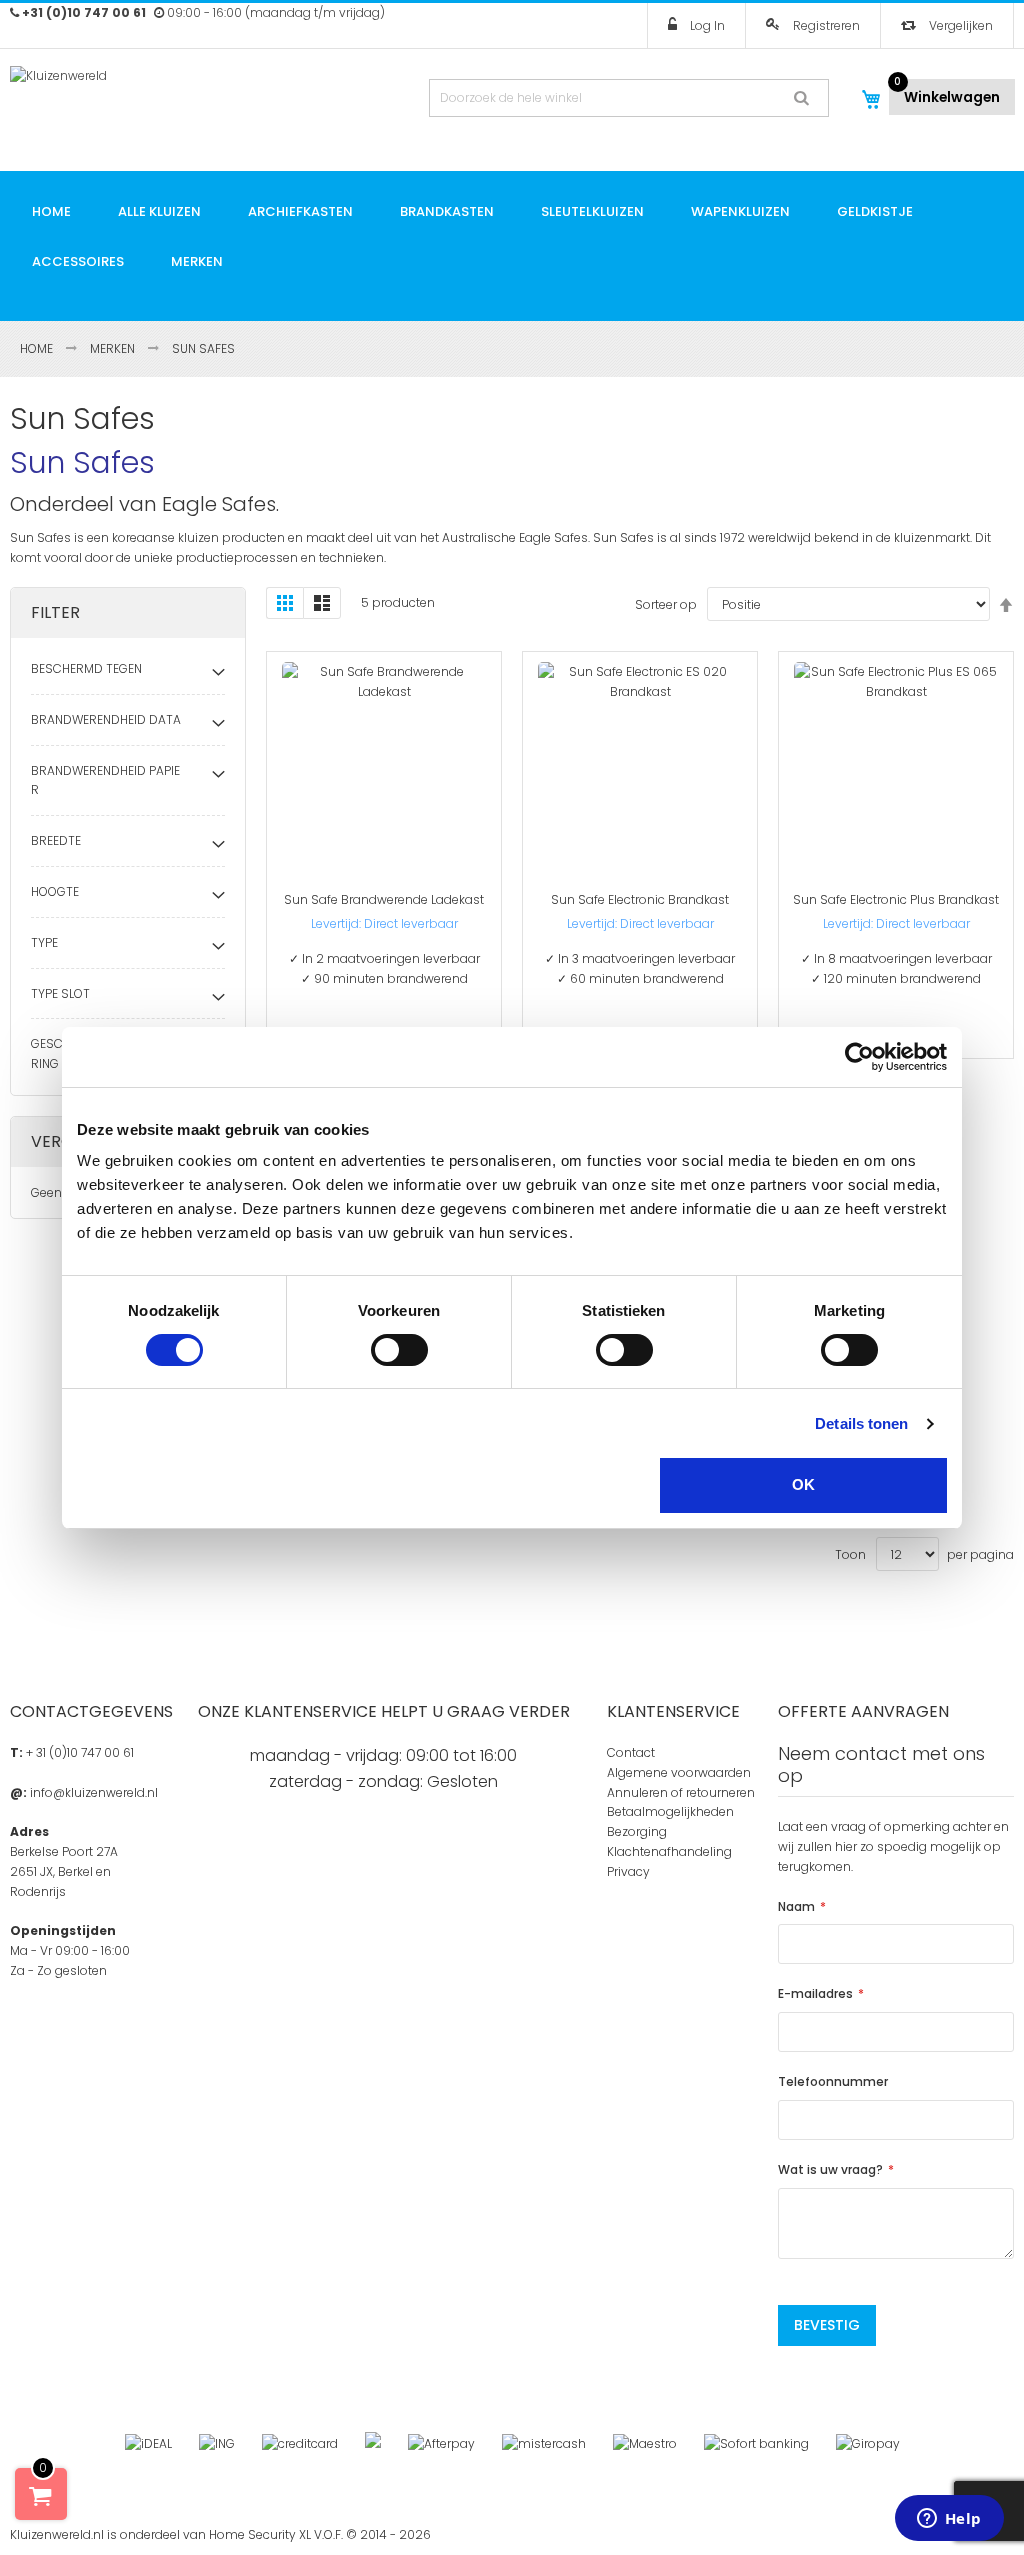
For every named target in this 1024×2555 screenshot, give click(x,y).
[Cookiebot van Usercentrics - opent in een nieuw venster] (859, 1057)
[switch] (399, 1350)
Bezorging (637, 1831)
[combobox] (629, 98)
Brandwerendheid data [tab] (106, 719)
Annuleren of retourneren (681, 1792)
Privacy (628, 1871)
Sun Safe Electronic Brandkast (640, 899)
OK (803, 1484)
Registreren (825, 25)
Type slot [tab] (60, 993)
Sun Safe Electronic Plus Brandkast (896, 899)
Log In (706, 25)
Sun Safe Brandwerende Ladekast (384, 899)
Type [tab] (44, 942)
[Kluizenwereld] (128, 94)
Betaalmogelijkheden (670, 1811)
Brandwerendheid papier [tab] (105, 780)
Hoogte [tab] (55, 891)
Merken (114, 348)
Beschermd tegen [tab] (86, 668)
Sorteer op (666, 604)
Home (38, 348)
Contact (631, 1752)
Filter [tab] (55, 612)
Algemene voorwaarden (679, 1772)
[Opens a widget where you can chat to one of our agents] (949, 2520)
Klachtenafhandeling (669, 1851)
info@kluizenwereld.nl (94, 1792)
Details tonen (861, 1423)
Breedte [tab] (56, 840)
